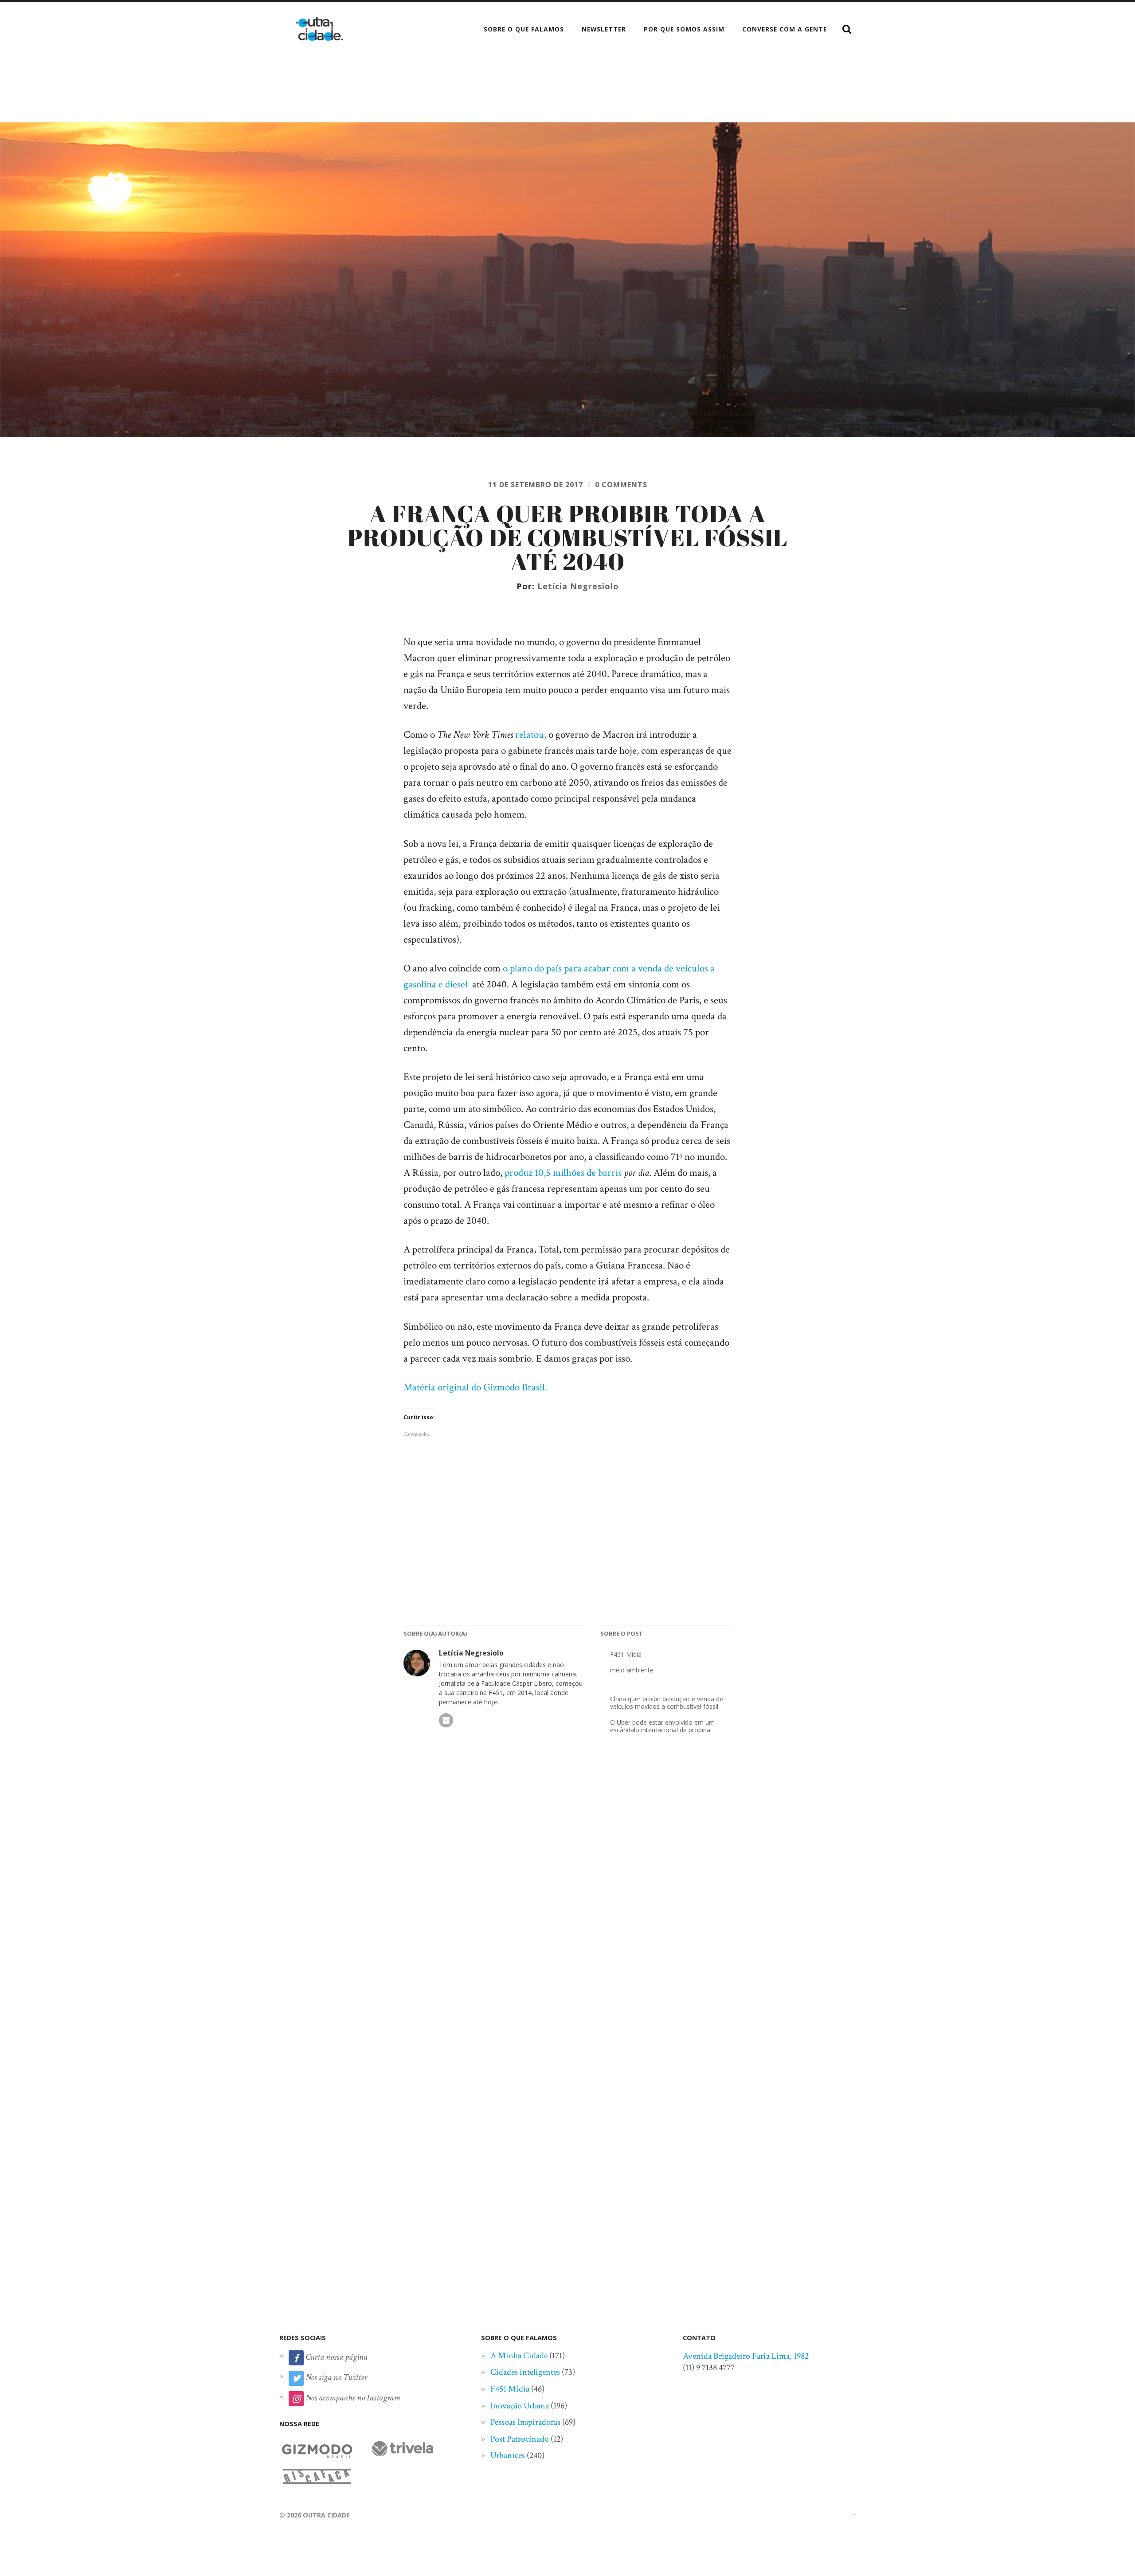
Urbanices (508, 2455)
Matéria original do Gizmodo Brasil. (475, 1388)
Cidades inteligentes (525, 2372)
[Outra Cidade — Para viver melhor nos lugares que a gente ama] (319, 29)
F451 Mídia (626, 1654)
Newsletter (604, 29)
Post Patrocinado (520, 2439)
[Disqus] (567, 1891)
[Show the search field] (847, 29)
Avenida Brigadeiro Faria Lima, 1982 (746, 2356)
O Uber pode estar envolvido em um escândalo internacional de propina (662, 1726)
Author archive (446, 1720)
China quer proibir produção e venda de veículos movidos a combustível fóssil (667, 1703)
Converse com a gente (785, 29)
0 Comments (621, 485)
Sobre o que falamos (524, 29)
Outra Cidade (326, 2515)
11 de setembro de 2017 (536, 485)
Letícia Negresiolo (578, 586)
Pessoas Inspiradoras (525, 2422)
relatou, (531, 735)
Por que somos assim (684, 29)
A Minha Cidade (519, 2356)
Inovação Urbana (520, 2406)
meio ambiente (632, 1670)
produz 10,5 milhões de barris (563, 1173)
